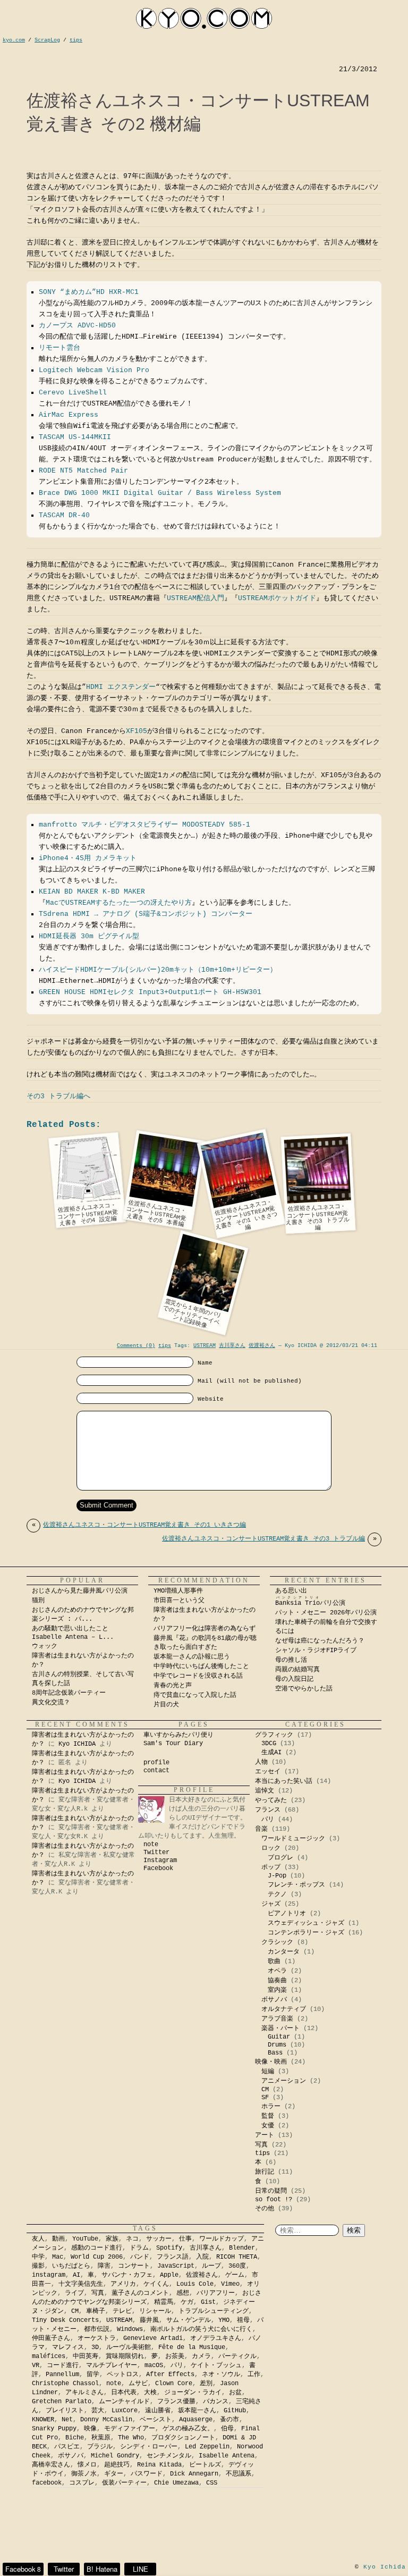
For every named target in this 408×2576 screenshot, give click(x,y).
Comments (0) (136, 1346)
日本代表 (124, 2393)
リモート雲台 (59, 348)
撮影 (38, 2266)
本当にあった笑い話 (284, 1781)
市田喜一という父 (179, 1601)
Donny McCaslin (106, 2420)
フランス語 (173, 2257)
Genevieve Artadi (153, 2338)
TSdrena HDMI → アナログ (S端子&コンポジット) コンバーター (146, 914)
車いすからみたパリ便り (178, 1735)
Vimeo (230, 2284)
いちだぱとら (71, 2266)
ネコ (132, 2239)
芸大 (98, 2411)
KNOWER (43, 2420)
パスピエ (67, 2447)
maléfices (49, 2356)
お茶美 (175, 2356)
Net (67, 2420)
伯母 (227, 2429)
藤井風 (149, 2320)
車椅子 (96, 2311)
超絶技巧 (117, 2465)
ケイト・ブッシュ (216, 2365)
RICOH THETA (237, 2257)
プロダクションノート (183, 2438)
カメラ (201, 2356)
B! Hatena (102, 2569)
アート (265, 2135)
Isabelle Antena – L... (73, 1637)
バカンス (216, 2402)
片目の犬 (166, 1705)
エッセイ (268, 1772)
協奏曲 (277, 1981)
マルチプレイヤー (112, 2365)
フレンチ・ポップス (296, 1885)
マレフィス (68, 2347)
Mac (58, 2257)
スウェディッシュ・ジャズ (306, 1923)
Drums (277, 2045)
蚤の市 (229, 2420)
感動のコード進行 (97, 2248)
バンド (140, 2257)
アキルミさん (84, 2393)
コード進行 (63, 2365)
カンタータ (284, 1952)
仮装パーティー (124, 2483)
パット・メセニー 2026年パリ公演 (326, 1613)
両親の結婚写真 (297, 1670)
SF (265, 2098)
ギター (114, 2474)
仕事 (185, 2239)
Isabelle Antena (227, 2456)
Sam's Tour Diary (173, 1744)
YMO (224, 2320)
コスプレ (82, 2483)
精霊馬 (164, 2302)
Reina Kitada (159, 2465)
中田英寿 (86, 2356)
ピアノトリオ (287, 1914)
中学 (38, 2257)
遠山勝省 (158, 2411)
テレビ (122, 2311)
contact (156, 1771)
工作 (254, 2375)
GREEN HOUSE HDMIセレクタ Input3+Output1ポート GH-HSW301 (150, 992)
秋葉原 (101, 2438)
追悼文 (265, 1791)
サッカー (159, 2239)
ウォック (45, 1646)
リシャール (155, 2311)
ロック (271, 1848)
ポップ (271, 1867)
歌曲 (274, 1962)
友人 (38, 2239)
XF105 (137, 731)
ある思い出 (291, 1591)
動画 (58, 2239)
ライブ (74, 2293)
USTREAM (205, 1346)
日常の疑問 (271, 2191)
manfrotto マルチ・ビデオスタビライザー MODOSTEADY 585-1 (144, 825)
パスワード (147, 2474)
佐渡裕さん (262, 1346)
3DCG (269, 1744)
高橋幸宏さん (51, 2465)
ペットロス (123, 2375)
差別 (206, 2384)
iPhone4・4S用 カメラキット (88, 858)
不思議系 (239, 2474)
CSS (212, 2483)
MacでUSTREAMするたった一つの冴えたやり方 (119, 903)
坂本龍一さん (197, 2411)
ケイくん (156, 2284)
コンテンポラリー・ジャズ (306, 1933)
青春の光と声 (173, 1686)
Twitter (156, 1853)
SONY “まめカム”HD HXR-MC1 (89, 292)
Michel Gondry (115, 2456)
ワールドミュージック (293, 1839)
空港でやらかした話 (304, 1689)
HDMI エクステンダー (121, 687)
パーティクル (237, 2356)
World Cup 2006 (97, 2257)
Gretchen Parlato (62, 2402)
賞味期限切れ (125, 2356)
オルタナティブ (284, 2009)
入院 (202, 2257)
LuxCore (125, 2411)
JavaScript (176, 2266)
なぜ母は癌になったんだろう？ (320, 1641)
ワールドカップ (222, 2239)
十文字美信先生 (81, 2284)
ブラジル (100, 2447)
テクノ (277, 1895)
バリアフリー (216, 2293)
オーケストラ (97, 2338)
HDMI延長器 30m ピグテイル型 (89, 936)
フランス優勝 (176, 2402)
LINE (141, 2569)
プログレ (280, 1858)
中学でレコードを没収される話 (198, 1676)
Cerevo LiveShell (73, 393)
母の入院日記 (294, 1679)
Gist (208, 2302)
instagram (49, 2275)
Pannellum (62, 2375)
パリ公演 (310, 1603)
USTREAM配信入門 (195, 598)
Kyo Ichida (385, 2567)
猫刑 (38, 1601)
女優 (268, 2126)
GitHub (235, 2411)
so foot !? (274, 2200)
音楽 (261, 1829)
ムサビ (138, 2384)
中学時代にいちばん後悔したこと (201, 1666)
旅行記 (265, 2172)
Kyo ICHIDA (77, 1744)
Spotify (169, 2248)
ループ (211, 2266)
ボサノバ (274, 2000)
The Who (131, 2438)
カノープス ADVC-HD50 (77, 326)
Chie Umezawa (176, 2483)
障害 (104, 2266)
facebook (47, 2483)
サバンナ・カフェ (127, 2275)
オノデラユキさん (216, 2338)
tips (165, 1346)
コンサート (134, 2266)
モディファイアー (130, 2429)
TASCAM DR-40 (64, 515)
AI (76, 2275)
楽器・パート (280, 2028)
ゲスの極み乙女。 (188, 2429)
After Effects (170, 2375)
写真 (261, 2145)
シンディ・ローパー (149, 2447)
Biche (75, 2438)
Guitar (279, 2037)
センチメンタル (169, 2456)
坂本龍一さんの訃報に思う (192, 1657)
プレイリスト (65, 2411)
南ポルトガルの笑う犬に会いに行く (201, 2329)
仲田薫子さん (51, 2338)
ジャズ (271, 1904)
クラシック (277, 1942)
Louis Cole (195, 2284)
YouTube (85, 2239)
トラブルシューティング (214, 2311)
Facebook (158, 1868)
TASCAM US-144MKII (75, 437)
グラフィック (274, 1735)
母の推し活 (291, 1660)
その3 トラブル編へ (58, 1096)
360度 (237, 2266)
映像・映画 (271, 2062)
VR (36, 2365)
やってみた (271, 1800)
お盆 (235, 2393)
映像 (90, 2429)
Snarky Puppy (54, 2429)
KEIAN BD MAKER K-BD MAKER (92, 892)
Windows (130, 2329)
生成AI (271, 1753)
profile (156, 1763)
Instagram (160, 1861)
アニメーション (284, 2081)
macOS (154, 2365)
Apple (169, 2275)
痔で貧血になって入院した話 (195, 1695)
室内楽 (277, 1990)
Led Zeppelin (207, 2447)
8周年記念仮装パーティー (69, 1693)
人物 (261, 1762)
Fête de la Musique (192, 2347)
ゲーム (235, 2275)
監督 (268, 2116)
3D (95, 2347)
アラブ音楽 (277, 2019)
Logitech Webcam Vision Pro (94, 370)
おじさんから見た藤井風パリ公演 (80, 1591)
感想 (183, 2293)
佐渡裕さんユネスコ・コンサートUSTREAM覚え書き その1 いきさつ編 (139, 1525)
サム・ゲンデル (189, 2320)
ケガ (187, 2302)
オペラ (277, 1971)
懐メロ (87, 2465)
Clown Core (174, 2384)
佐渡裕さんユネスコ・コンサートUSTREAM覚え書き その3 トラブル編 (269, 1539)
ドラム (139, 2248)
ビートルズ (205, 2465)
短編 (268, 2072)
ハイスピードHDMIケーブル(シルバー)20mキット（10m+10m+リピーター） (158, 970)
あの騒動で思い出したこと (70, 1629)
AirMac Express (69, 415)
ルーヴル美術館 (129, 2347)
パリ (268, 1820)
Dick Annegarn (194, 2474)
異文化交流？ (51, 1703)
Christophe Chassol (65, 2384)
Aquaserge (196, 2420)
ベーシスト (156, 2420)
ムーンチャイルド (124, 2402)
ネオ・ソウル (221, 2375)
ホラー (271, 2107)
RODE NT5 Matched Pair (83, 471)
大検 (150, 2393)
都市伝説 (97, 2329)
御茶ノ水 (84, 2474)
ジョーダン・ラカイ (193, 2393)
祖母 (243, 2320)
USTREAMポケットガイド (277, 598)
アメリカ (123, 2284)
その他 (265, 2209)
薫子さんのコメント (140, 2293)
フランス (268, 1810)
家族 (112, 2239)
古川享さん (232, 1346)
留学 (93, 2375)
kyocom (204, 18)
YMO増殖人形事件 (178, 1591)
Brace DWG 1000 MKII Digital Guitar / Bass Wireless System (160, 493)
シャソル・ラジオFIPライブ (319, 1651)
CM (265, 2090)
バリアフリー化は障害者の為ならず (205, 1629)
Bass (275, 2053)
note (151, 1845)
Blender (242, 2248)
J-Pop (277, 1876)
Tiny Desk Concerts (65, 2320)
